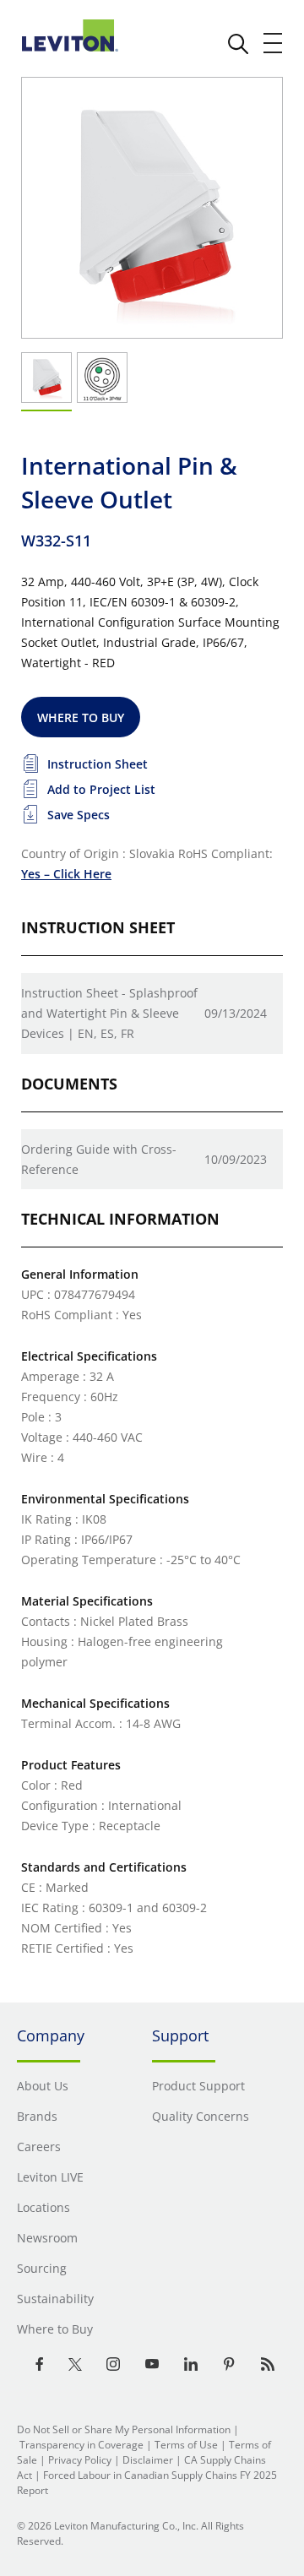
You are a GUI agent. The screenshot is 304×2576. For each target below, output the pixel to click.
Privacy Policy (80, 2460)
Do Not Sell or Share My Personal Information (124, 2429)
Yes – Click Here (66, 874)
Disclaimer (148, 2460)
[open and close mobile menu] (274, 43)
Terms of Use (186, 2445)
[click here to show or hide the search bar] (238, 44)
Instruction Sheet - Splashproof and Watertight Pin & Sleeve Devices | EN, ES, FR (109, 1013)
